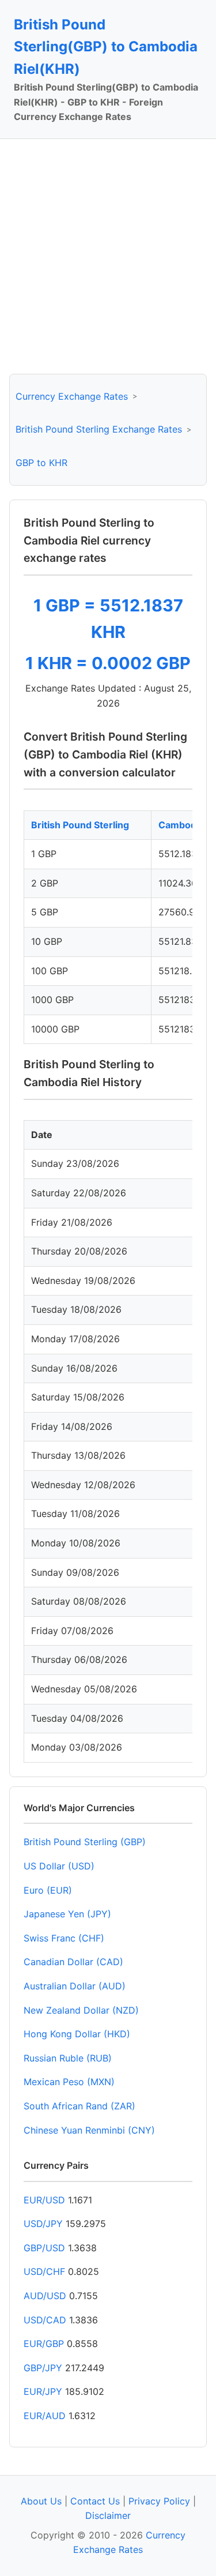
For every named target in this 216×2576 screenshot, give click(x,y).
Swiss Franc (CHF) (64, 1938)
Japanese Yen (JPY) (67, 1914)
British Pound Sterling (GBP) (85, 1842)
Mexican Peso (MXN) (69, 2082)
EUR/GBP (44, 2344)
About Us (41, 2501)
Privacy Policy (159, 2501)
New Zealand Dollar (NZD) (81, 2010)
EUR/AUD (45, 2416)
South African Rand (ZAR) (79, 2106)
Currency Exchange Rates (72, 396)
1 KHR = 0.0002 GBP (108, 663)
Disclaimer (108, 2515)
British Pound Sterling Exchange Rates (99, 429)
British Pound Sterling (80, 825)
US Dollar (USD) (59, 1866)
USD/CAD (45, 2320)
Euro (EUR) (48, 1890)
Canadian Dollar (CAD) (73, 1962)
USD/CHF (44, 2271)
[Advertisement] (108, 256)
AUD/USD (45, 2296)
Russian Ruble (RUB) (68, 2058)
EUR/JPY (43, 2391)
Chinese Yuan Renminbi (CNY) (89, 2130)
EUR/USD (44, 2200)
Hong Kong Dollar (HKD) (77, 2034)
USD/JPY (43, 2224)
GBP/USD (44, 2248)
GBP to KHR (41, 463)
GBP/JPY (43, 2368)
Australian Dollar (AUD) (75, 1986)
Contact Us (95, 2501)
